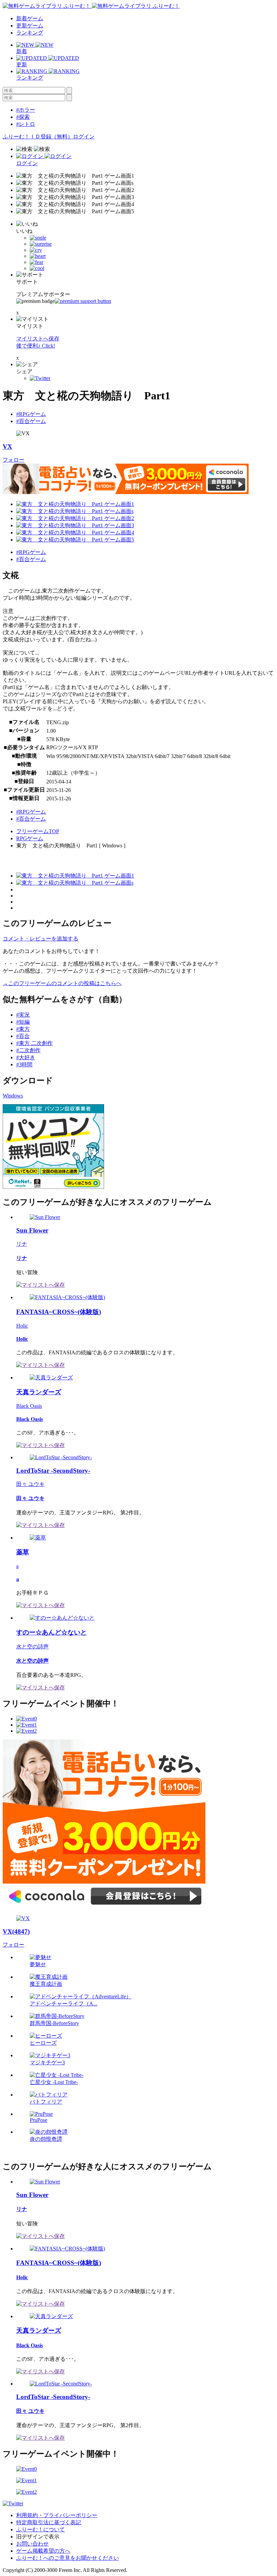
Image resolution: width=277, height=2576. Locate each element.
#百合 (23, 1036)
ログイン (84, 137)
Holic (22, 1326)
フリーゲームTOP (38, 831)
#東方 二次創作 (34, 1043)
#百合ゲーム (31, 421)
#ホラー (26, 110)
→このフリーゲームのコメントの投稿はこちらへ (62, 983)
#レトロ (26, 124)
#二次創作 (28, 1050)
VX (7, 447)
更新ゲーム (30, 26)
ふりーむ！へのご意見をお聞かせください (68, 2558)
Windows (13, 1096)
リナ (22, 1244)
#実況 (23, 1015)
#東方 (23, 1029)
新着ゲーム (30, 18)
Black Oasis (29, 1406)
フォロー (14, 460)
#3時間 (24, 1064)
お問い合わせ (32, 2544)
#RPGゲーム (31, 414)
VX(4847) (16, 1931)
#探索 (23, 117)
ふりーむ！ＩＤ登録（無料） (38, 137)
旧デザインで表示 (38, 2537)
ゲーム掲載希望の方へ (43, 2551)
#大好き (26, 1057)
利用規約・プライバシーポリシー (57, 2515)
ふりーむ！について (41, 2529)
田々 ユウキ (30, 1484)
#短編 (23, 1022)
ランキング (30, 33)
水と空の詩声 (32, 1647)
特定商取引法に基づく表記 (49, 2522)
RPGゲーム (30, 838)
